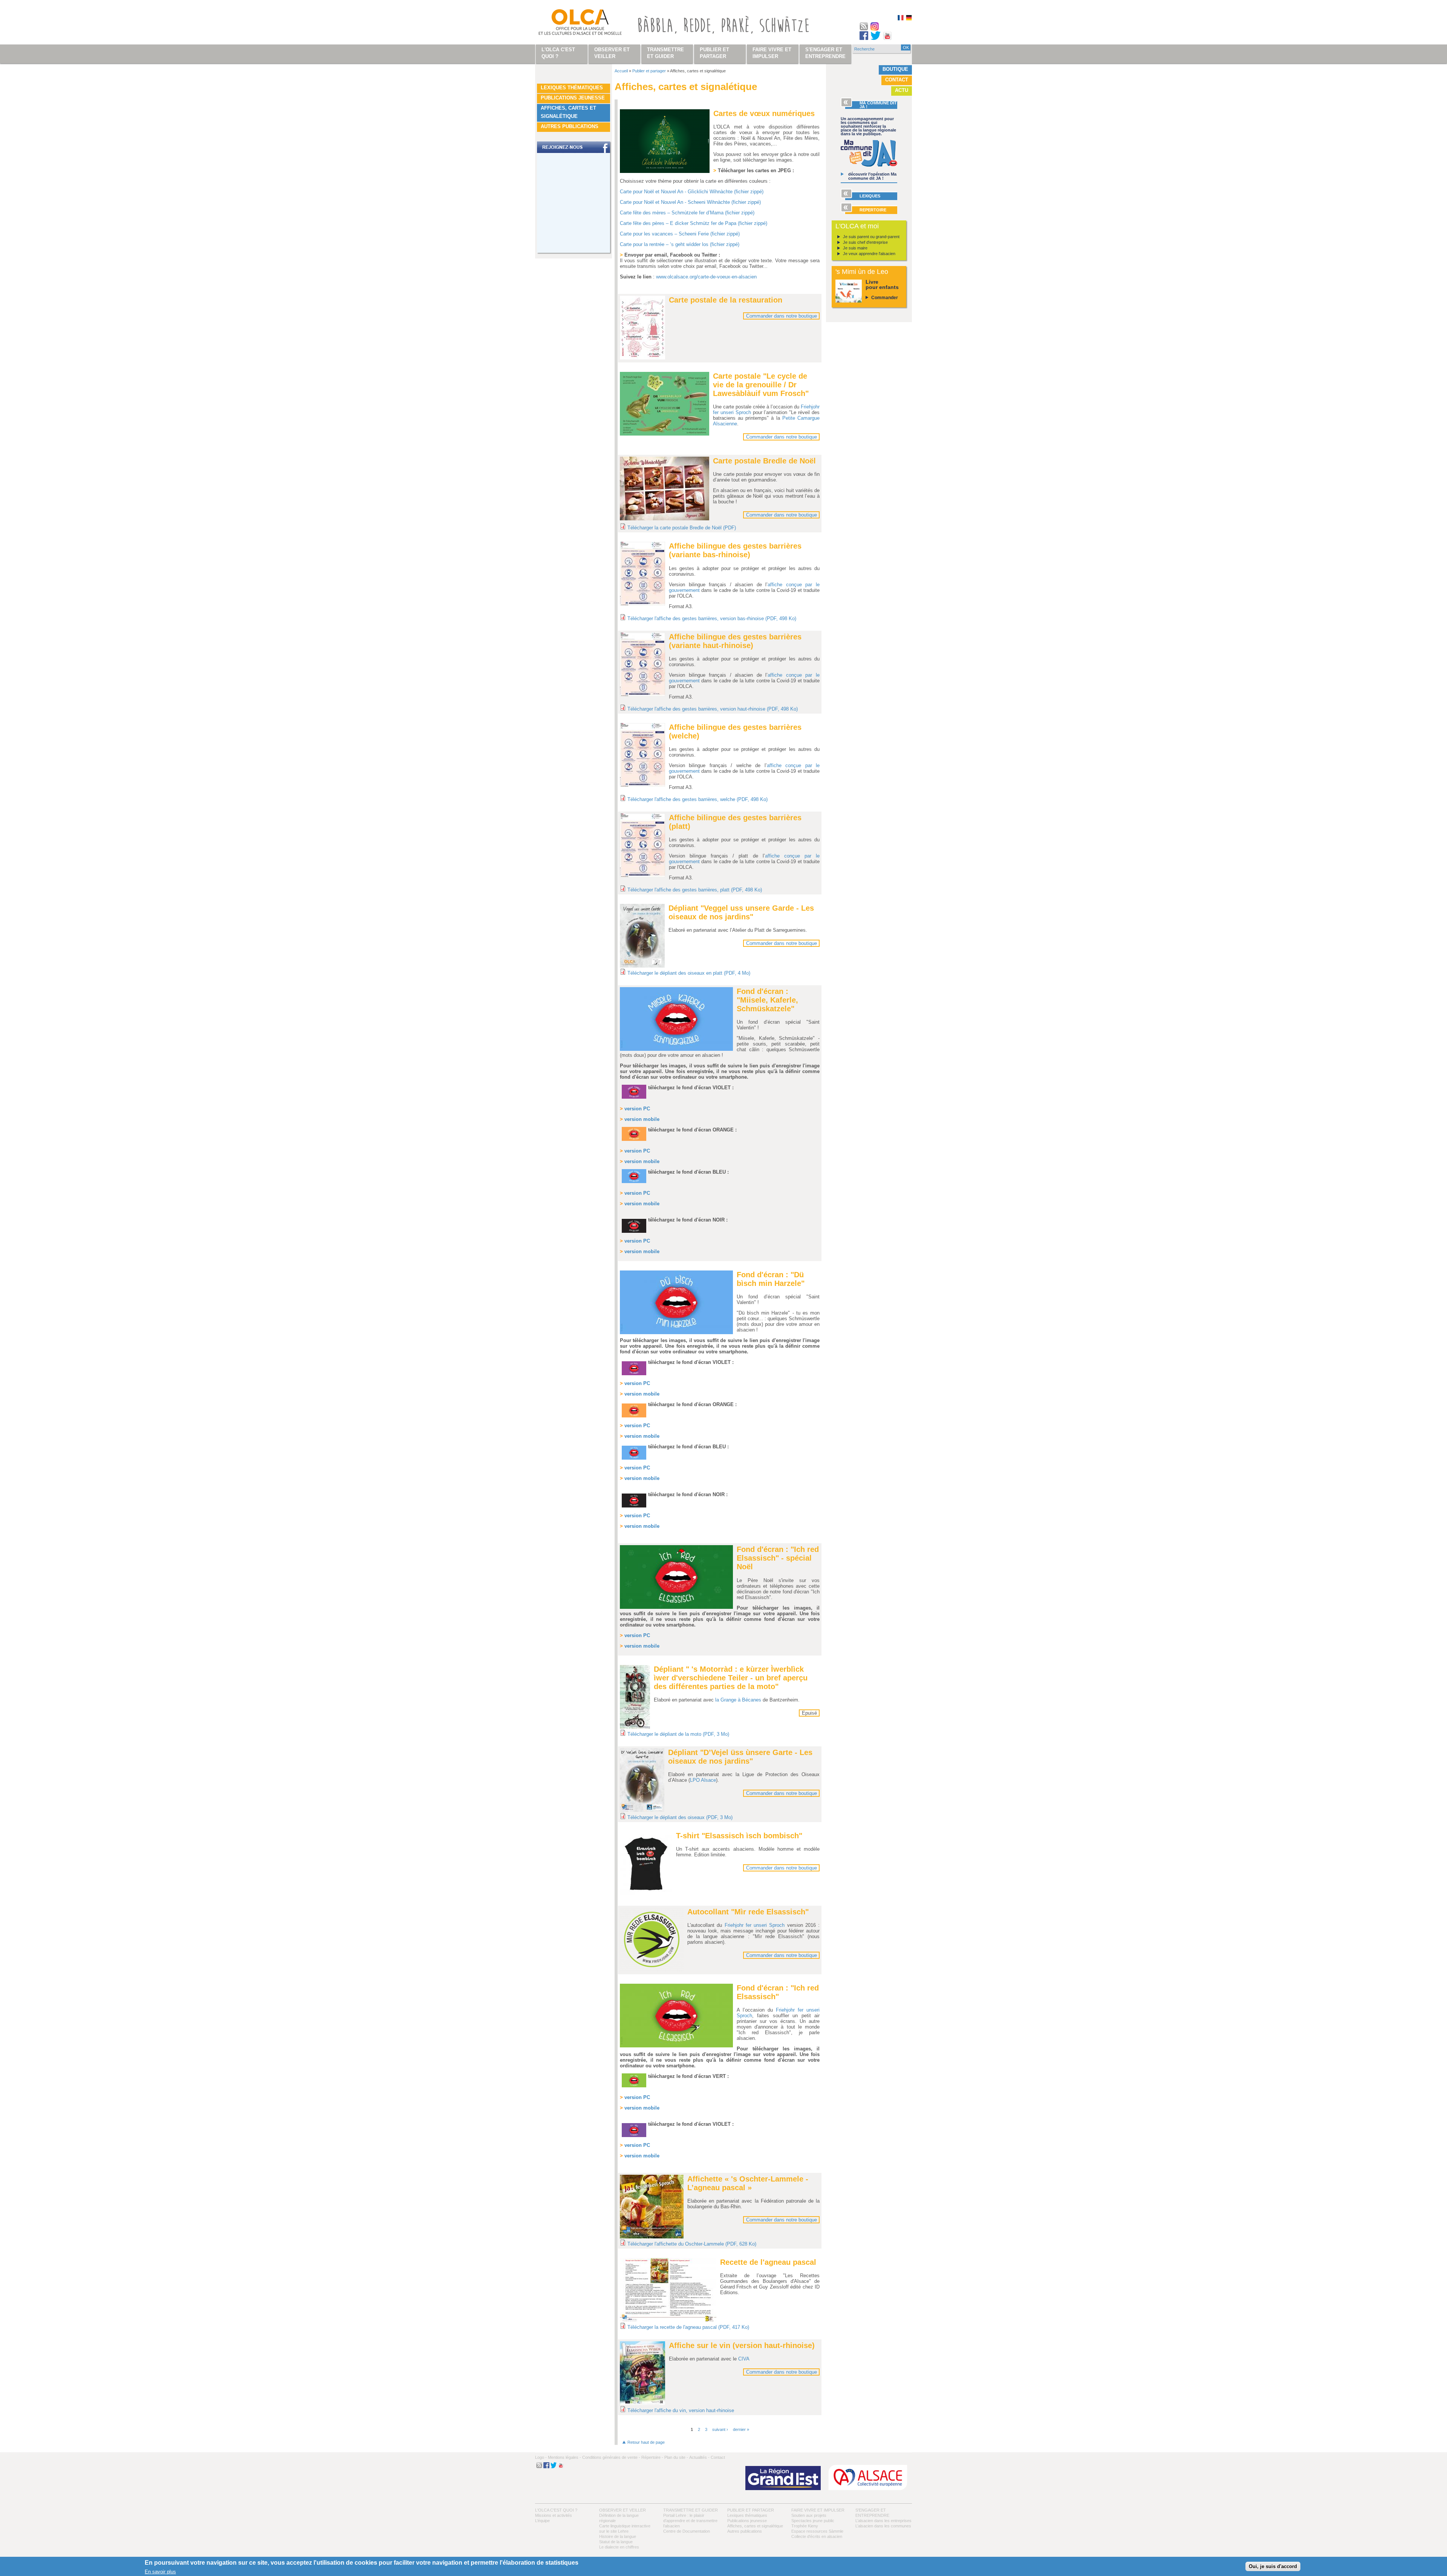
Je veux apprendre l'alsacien (869, 254)
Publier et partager (649, 71)
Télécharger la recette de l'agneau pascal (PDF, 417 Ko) (688, 2327)
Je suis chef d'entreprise (865, 242)
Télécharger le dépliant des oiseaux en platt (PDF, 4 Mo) (689, 973)
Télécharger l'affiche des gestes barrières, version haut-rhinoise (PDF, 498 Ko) (713, 709)
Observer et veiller (623, 2510)
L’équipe (542, 2521)
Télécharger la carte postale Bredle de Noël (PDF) (682, 528)
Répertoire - (652, 2457)
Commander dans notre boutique (782, 316)
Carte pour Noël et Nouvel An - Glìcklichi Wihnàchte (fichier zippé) (692, 192)
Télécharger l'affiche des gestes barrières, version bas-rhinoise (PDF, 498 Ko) (712, 618)
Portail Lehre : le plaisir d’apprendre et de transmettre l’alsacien (690, 2521)
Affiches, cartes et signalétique (568, 112)
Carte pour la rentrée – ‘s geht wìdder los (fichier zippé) (680, 244)
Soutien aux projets (809, 2515)
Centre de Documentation (687, 2531)
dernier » (741, 2429)
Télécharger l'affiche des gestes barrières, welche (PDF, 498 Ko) (697, 799)
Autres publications (570, 126)
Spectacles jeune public (813, 2521)
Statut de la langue (616, 2542)
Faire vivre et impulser (818, 2510)
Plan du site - (676, 2457)
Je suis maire (855, 248)
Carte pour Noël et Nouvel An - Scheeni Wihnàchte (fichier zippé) (690, 202)
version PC (637, 1109)
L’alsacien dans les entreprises (883, 2521)
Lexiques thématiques (572, 88)
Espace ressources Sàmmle (817, 2531)
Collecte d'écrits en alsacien (817, 2536)
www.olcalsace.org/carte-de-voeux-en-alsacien (706, 277)
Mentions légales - (564, 2457)
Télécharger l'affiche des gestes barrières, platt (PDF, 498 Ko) (695, 890)
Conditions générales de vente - (611, 2457)
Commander (885, 298)
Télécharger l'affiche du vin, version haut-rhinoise (681, 2410)
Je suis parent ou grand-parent (871, 237)
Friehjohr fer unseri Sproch (755, 1925)
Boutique (895, 69)
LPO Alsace (703, 1780)
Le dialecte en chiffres (619, 2547)
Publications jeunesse (573, 98)
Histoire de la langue (618, 2536)
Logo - (541, 2457)
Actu (902, 90)
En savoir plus (160, 2572)
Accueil (621, 71)
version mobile (642, 1251)
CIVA (744, 2359)
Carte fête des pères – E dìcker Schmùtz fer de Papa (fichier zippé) (694, 223)
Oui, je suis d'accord (1273, 2566)
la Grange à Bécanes (738, 1700)
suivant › (720, 2429)
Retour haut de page (646, 2442)
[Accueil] (571, 24)
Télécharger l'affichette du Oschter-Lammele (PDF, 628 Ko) (692, 2244)
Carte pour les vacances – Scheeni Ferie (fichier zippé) (680, 234)
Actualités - (699, 2457)
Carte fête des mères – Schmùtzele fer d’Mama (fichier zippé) (687, 213)
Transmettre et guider (691, 2510)
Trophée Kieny (805, 2526)
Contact (897, 80)
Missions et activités (554, 2515)
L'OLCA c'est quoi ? (556, 2510)
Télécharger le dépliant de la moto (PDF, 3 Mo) (678, 1734)
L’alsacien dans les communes (883, 2526)
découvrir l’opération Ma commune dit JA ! (872, 176)
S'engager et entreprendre (825, 53)
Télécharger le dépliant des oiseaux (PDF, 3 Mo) (680, 1817)
